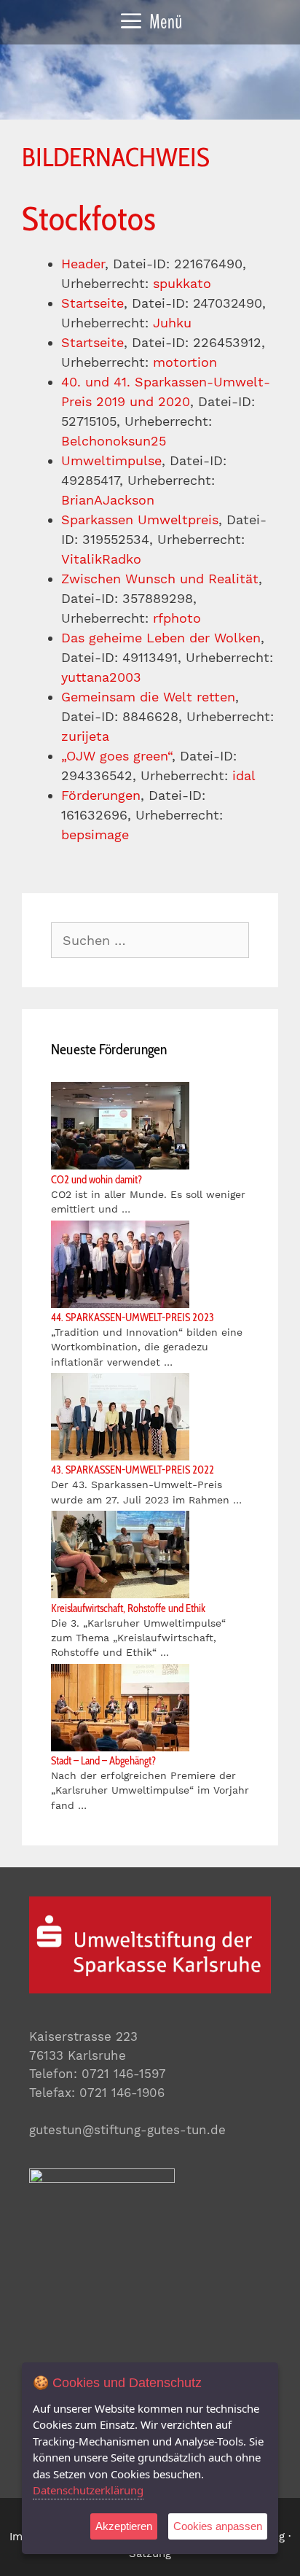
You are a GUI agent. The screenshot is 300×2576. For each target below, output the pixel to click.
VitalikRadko (101, 559)
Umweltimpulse (111, 460)
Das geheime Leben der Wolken (161, 638)
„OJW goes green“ (117, 756)
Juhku (172, 323)
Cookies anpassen (218, 2526)
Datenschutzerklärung (88, 2490)
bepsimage (95, 834)
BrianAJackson (108, 500)
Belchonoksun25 (114, 441)
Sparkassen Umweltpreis (140, 520)
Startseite (92, 303)
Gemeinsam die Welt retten (148, 697)
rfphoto (177, 618)
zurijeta (85, 736)
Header (83, 264)
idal (244, 775)
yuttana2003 (101, 677)
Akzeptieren (124, 2526)
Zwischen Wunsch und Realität (160, 579)
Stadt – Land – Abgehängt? (103, 1761)
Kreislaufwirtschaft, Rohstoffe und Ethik (128, 1608)
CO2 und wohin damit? (96, 1180)
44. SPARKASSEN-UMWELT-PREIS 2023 (133, 1318)
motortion (185, 362)
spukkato (182, 283)
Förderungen (101, 795)
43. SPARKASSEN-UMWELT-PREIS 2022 (133, 1470)
